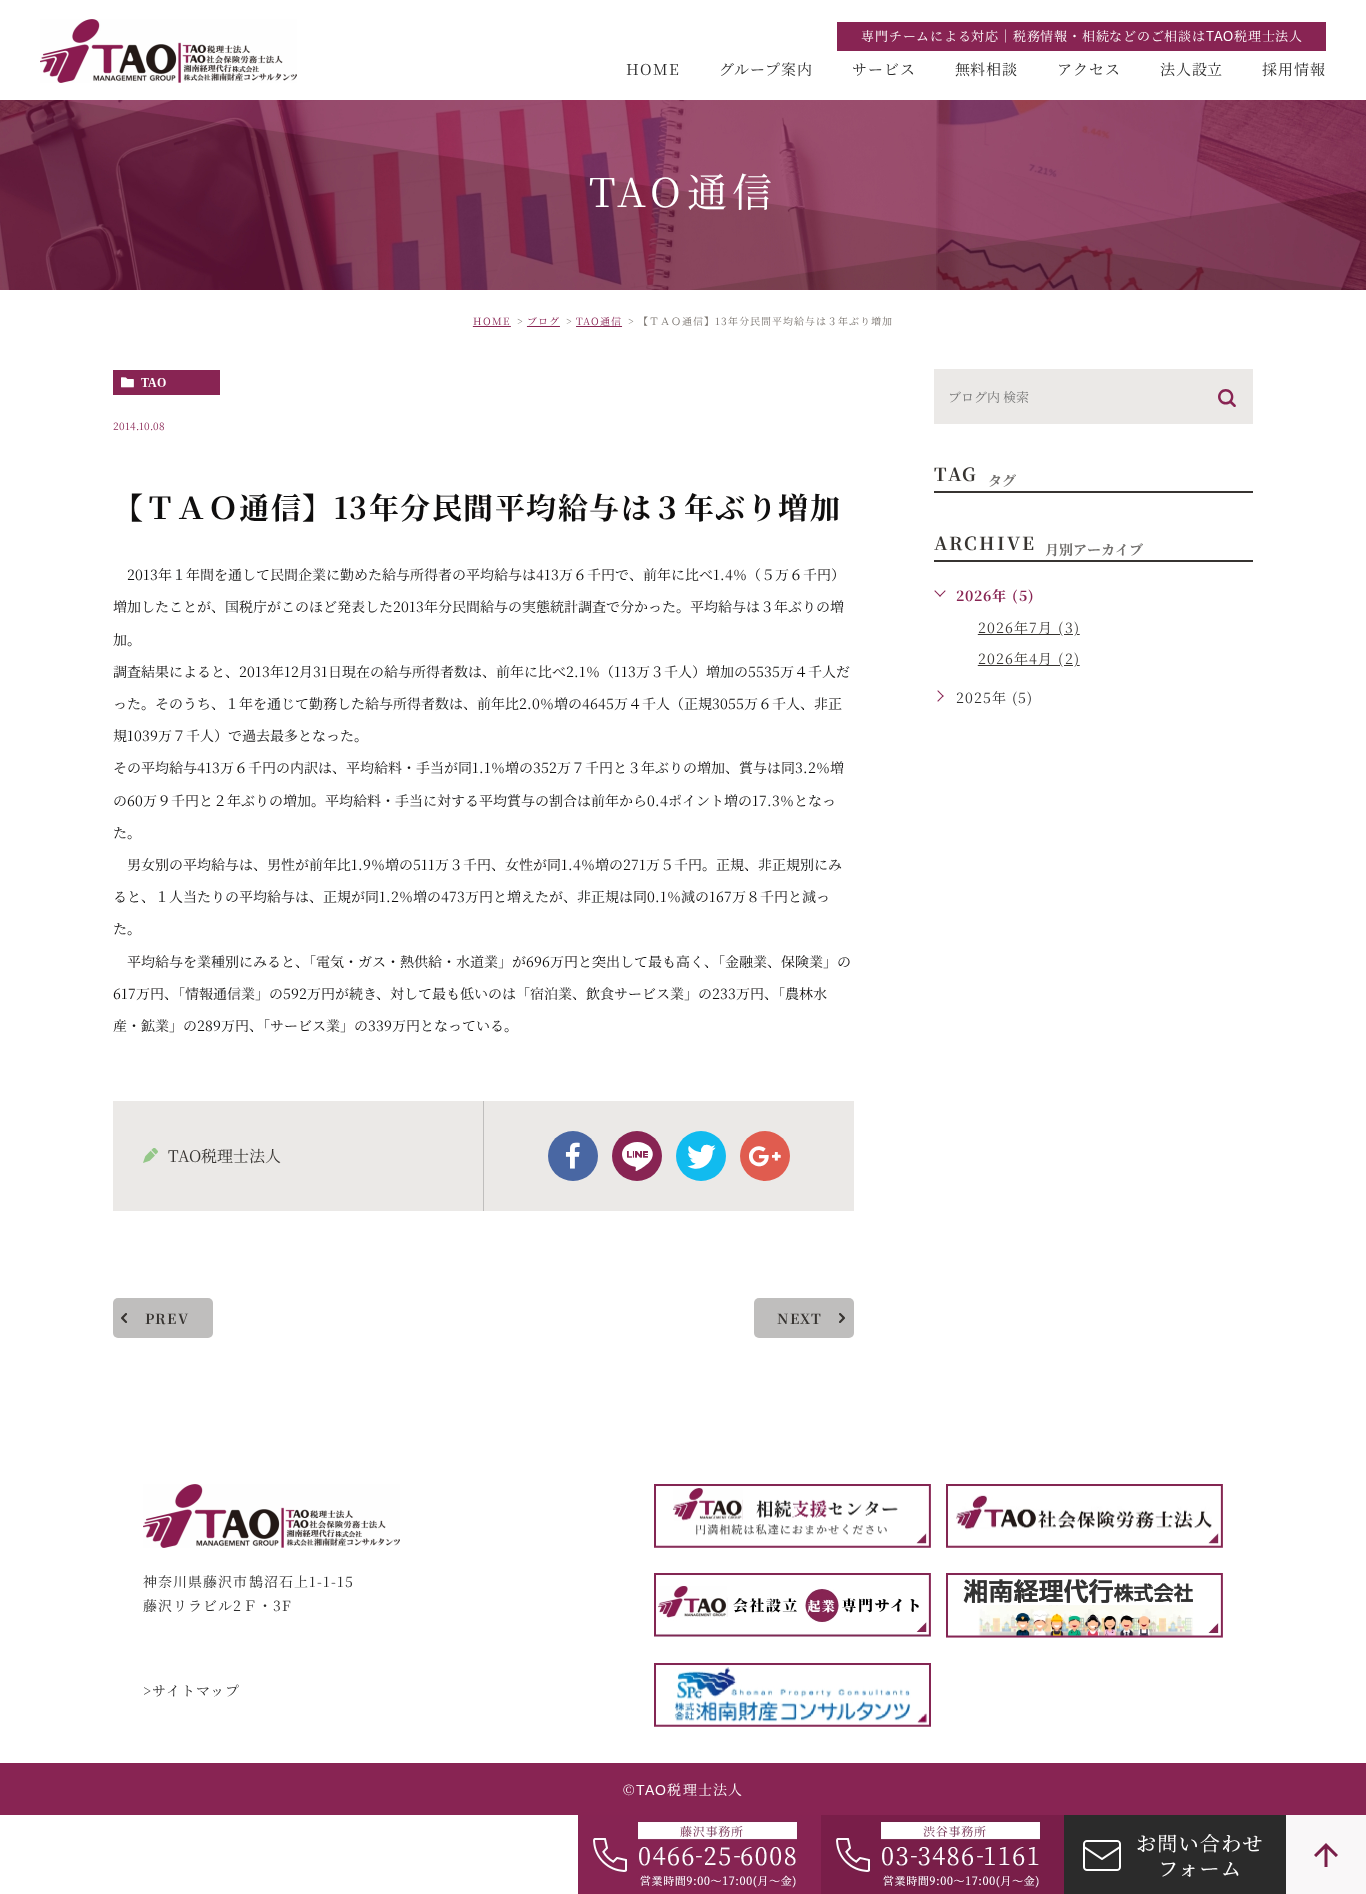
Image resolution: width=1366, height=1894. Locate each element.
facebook (573, 1156)
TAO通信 (599, 320)
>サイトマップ (192, 1691)
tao (153, 383)
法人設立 (1192, 69)
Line (637, 1156)
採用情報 (1294, 69)
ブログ (543, 320)
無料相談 (987, 69)
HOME (653, 69)
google (765, 1156)
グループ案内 (766, 69)
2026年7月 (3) (1029, 627)
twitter (701, 1156)
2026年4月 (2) (1029, 658)
